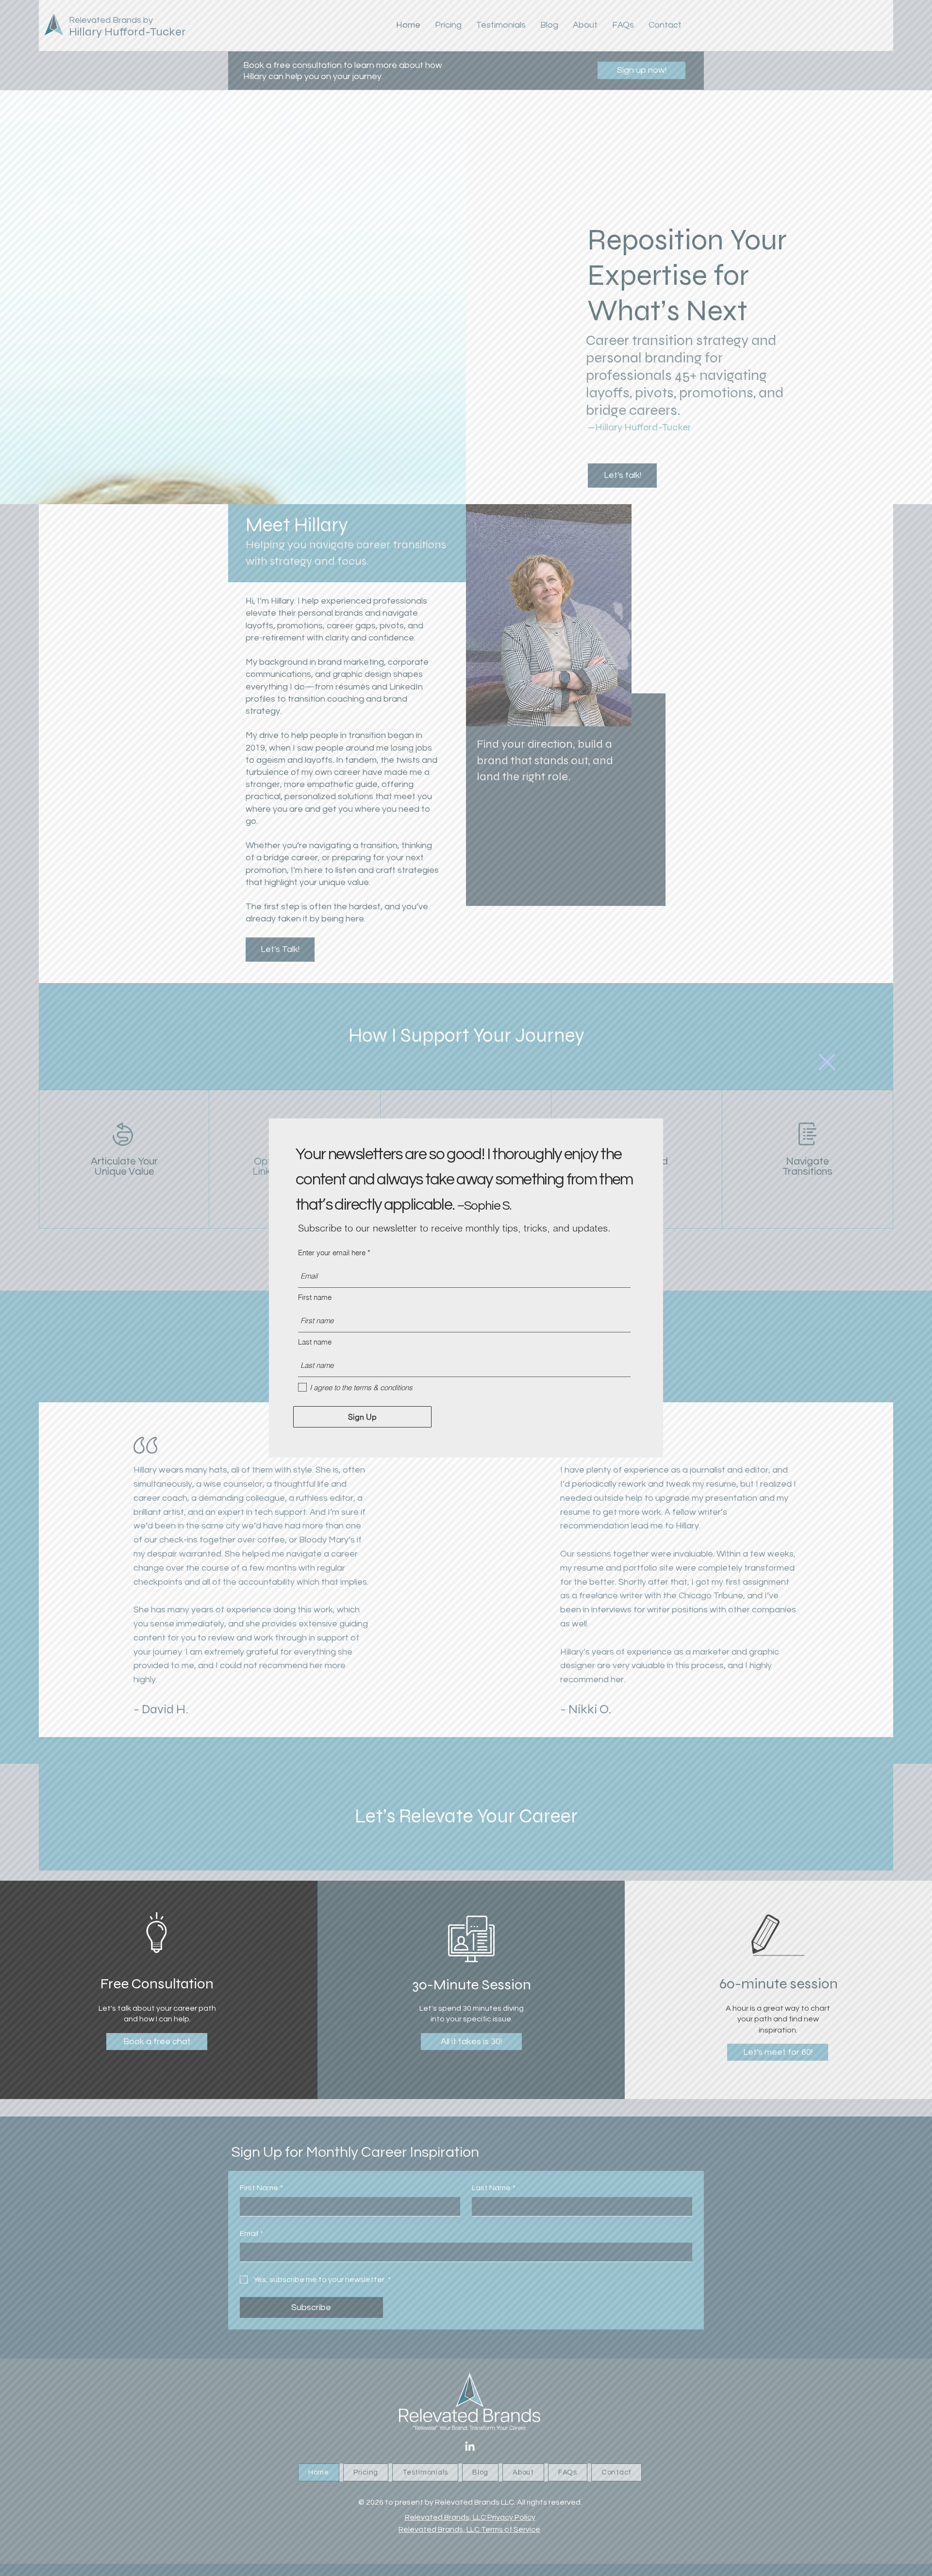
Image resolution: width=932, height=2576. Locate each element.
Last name (315, 1342)
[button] (827, 1062)
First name (315, 1297)
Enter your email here (332, 1253)
